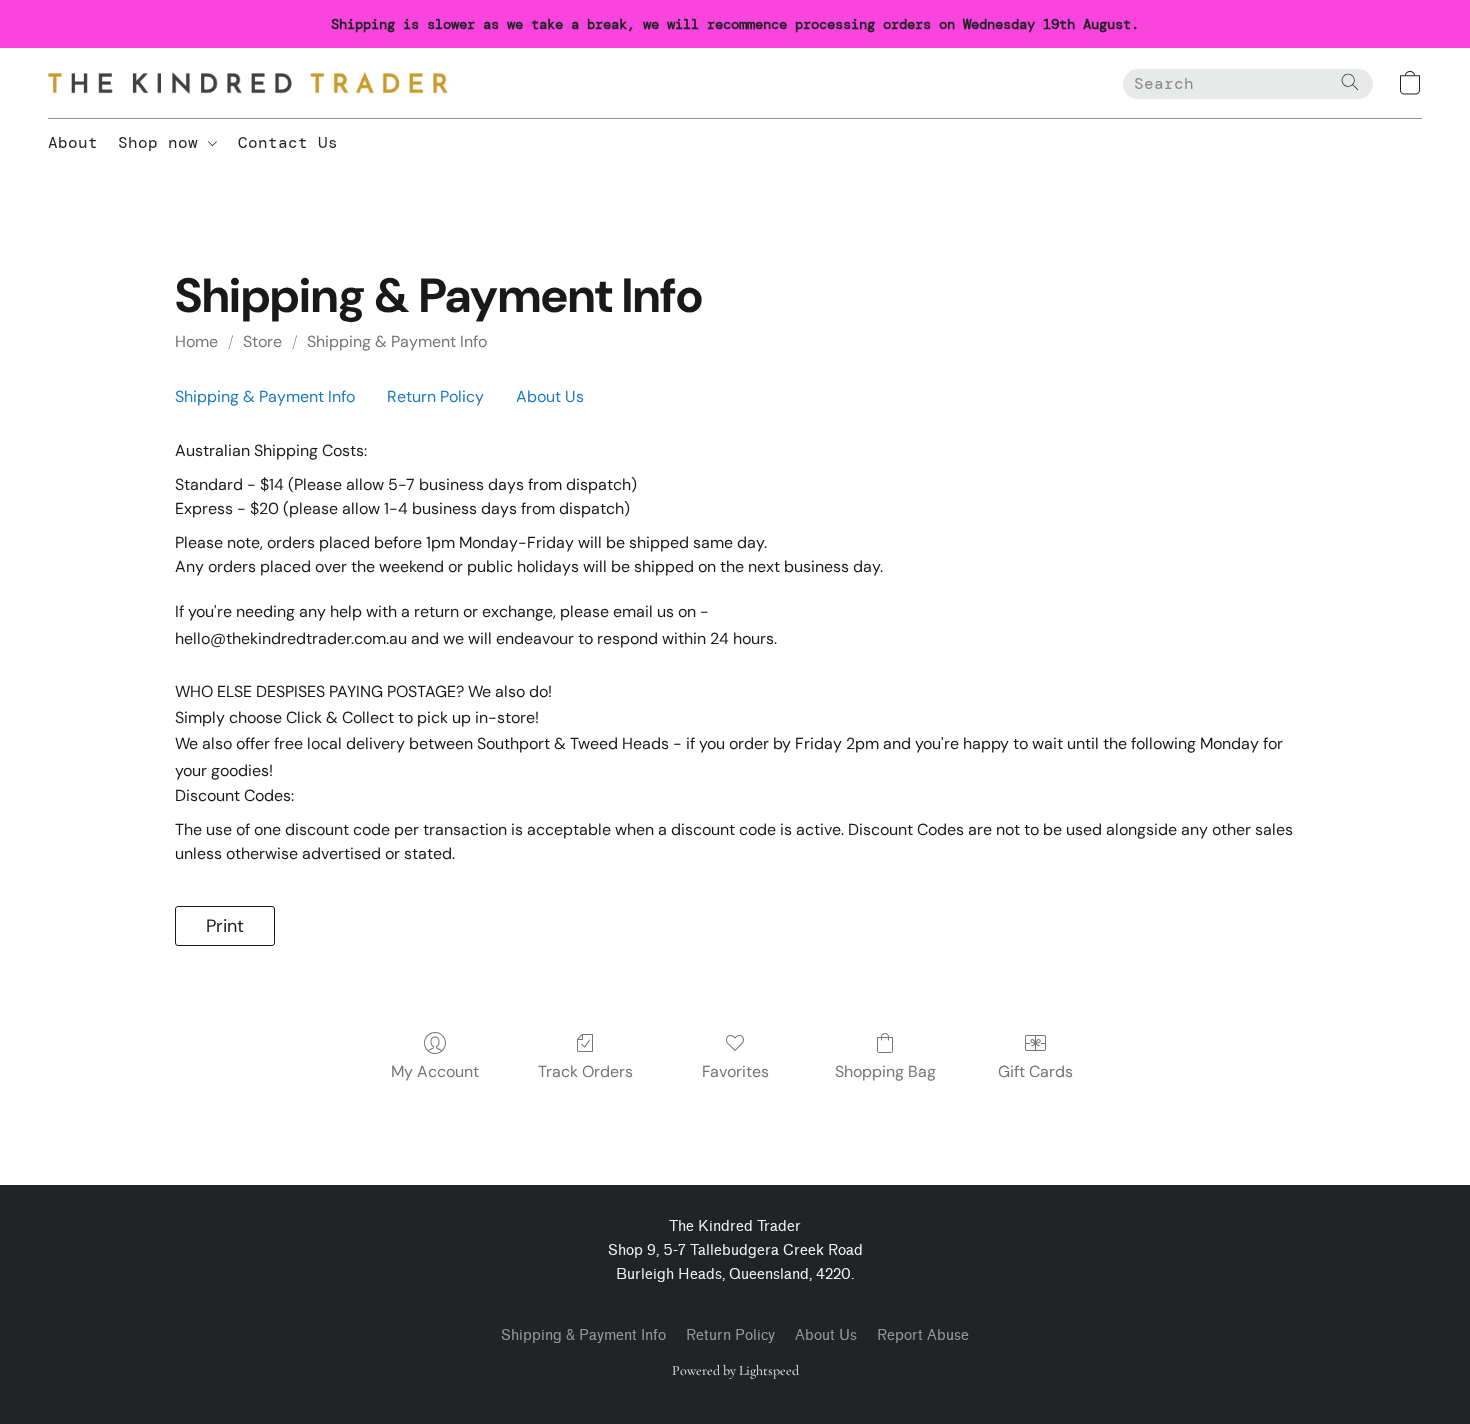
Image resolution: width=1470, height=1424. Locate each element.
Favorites (735, 1071)
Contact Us (288, 142)
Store (262, 341)
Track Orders (585, 1071)
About (73, 142)
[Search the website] (1350, 82)
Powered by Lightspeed (735, 1370)
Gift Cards (1035, 1071)
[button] (248, 83)
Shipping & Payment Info (397, 341)
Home (196, 341)
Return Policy (435, 396)
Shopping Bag (885, 1071)
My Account (435, 1071)
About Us (550, 396)
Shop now (163, 142)
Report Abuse (923, 1335)
